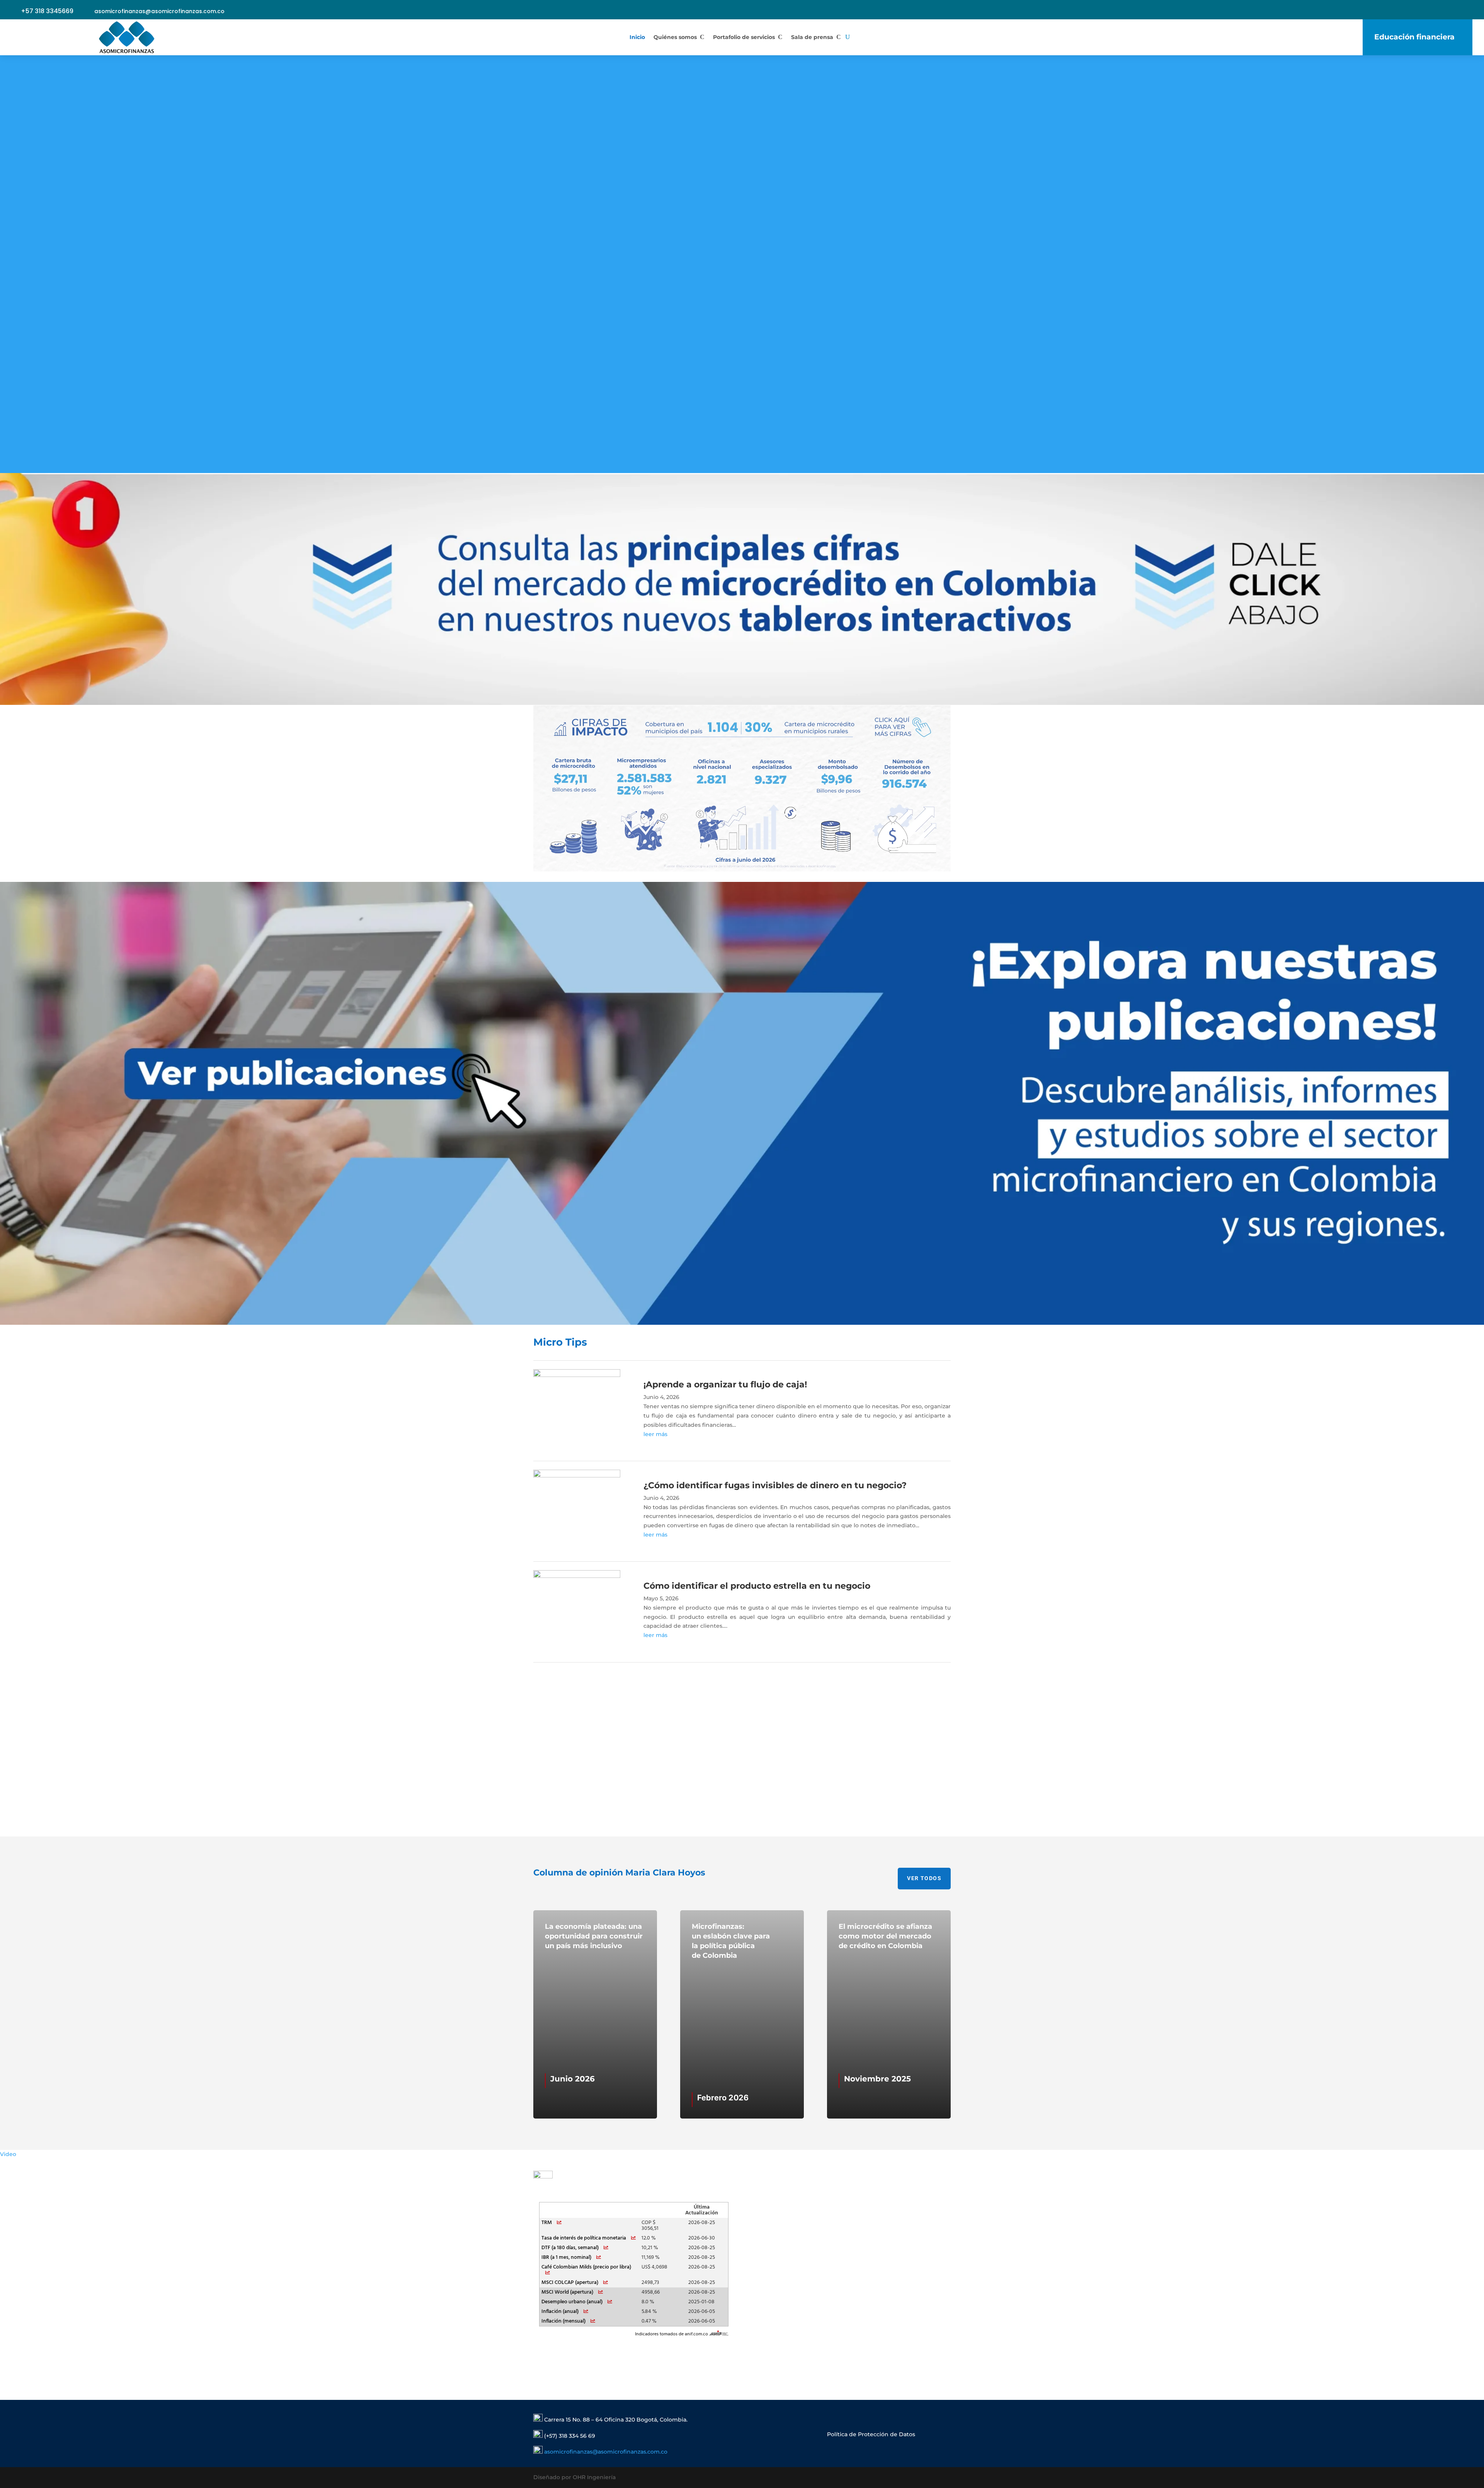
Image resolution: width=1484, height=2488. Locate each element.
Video (8, 2154)
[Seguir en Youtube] (1216, 12)
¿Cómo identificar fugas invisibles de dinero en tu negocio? (775, 1485)
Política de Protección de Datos (871, 2434)
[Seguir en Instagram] (1199, 12)
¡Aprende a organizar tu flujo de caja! (725, 1384)
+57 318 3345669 (47, 11)
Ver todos (924, 1878)
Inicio (637, 37)
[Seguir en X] (1233, 12)
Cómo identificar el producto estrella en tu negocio (757, 1586)
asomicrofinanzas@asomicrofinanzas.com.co (159, 11)
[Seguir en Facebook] (1250, 12)
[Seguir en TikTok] (1267, 12)
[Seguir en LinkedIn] (1182, 12)
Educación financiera (1414, 37)
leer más (655, 1434)
